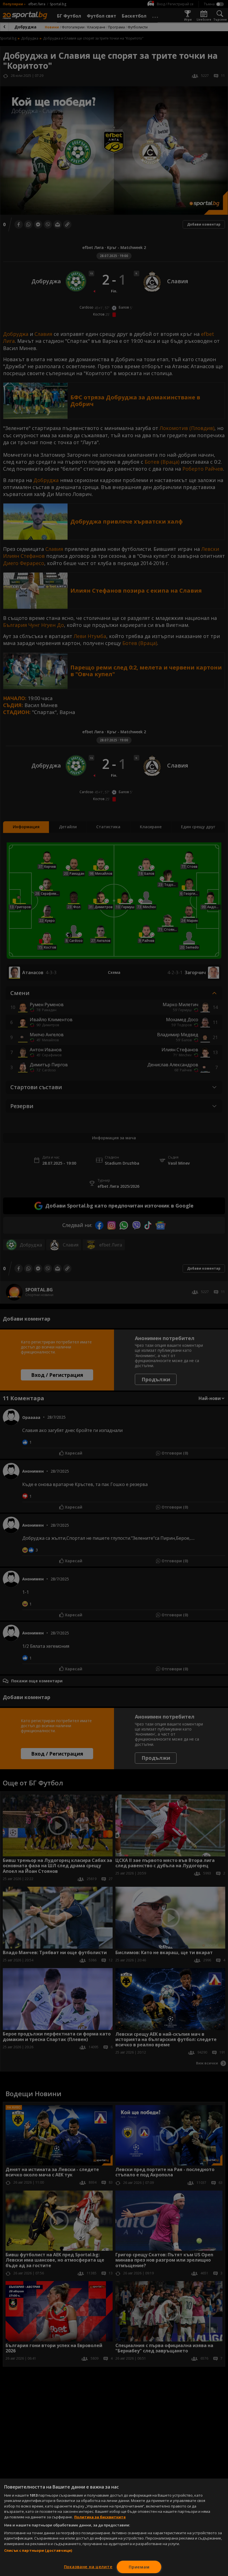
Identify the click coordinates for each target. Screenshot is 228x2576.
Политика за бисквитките (100, 2517)
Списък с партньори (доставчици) (38, 2550)
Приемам (139, 2567)
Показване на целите (88, 2567)
